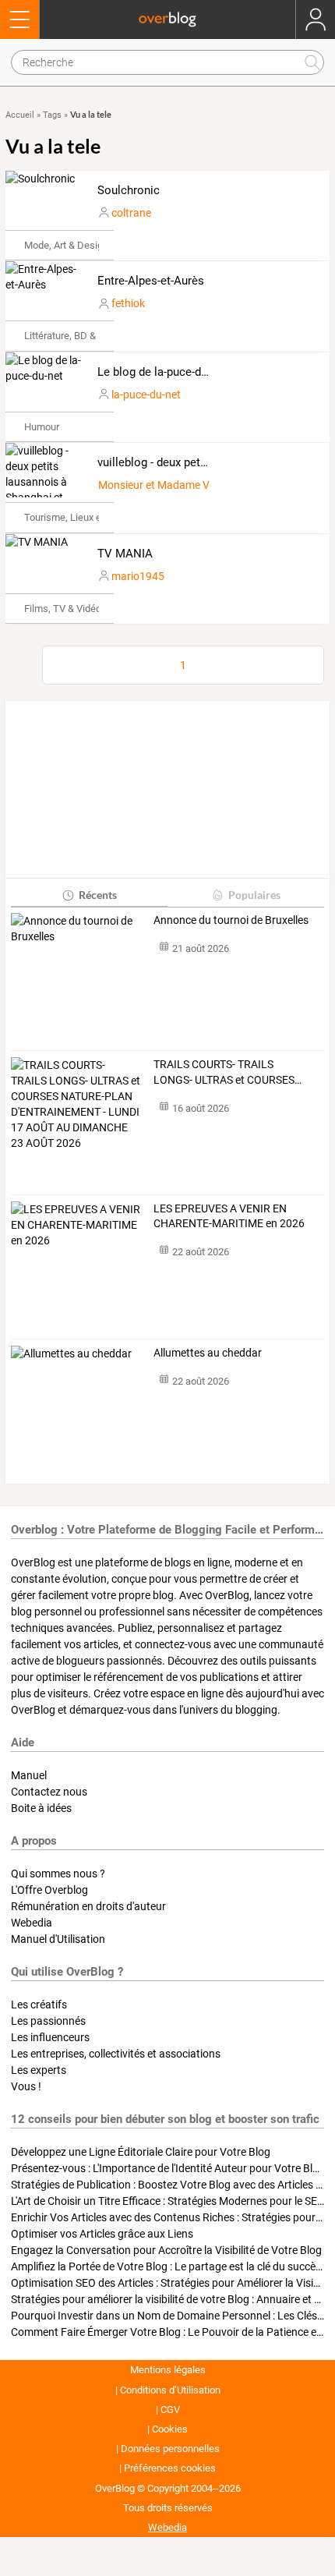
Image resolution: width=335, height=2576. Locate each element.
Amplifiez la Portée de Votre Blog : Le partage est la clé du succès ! (169, 2266)
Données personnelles (170, 2449)
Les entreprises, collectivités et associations (116, 2054)
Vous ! (26, 2086)
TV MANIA (125, 554)
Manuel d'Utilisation (58, 1939)
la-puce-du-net (146, 395)
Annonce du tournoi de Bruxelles (231, 920)
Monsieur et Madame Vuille (163, 485)
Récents (98, 895)
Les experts (39, 2070)
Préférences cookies (170, 2468)
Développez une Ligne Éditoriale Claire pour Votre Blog (141, 2152)
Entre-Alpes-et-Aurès (151, 281)
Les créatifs (39, 2005)
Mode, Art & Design (66, 245)
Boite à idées (41, 1808)
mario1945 (138, 576)
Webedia (32, 1923)
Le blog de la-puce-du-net (162, 372)
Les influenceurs (50, 2037)
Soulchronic (129, 190)
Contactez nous (49, 1792)
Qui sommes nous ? (58, 1874)
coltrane (131, 213)
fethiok (128, 303)
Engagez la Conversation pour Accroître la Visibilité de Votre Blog (166, 2250)
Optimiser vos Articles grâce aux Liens (102, 2234)
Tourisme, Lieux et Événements (93, 517)
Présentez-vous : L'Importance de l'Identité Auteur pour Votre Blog (168, 2168)
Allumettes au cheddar (208, 1353)
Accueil (20, 115)
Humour (42, 427)
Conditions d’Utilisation (170, 2390)
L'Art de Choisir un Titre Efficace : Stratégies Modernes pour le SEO (168, 2201)
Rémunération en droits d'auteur (88, 1906)
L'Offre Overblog (49, 1890)
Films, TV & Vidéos (65, 609)
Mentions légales (168, 2370)
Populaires (254, 895)
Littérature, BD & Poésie (76, 336)
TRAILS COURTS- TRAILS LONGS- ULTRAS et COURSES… (227, 1072)
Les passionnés (48, 2021)
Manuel (29, 1775)
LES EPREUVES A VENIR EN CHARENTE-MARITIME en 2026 (229, 1216)
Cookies (170, 2429)
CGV (170, 2410)
